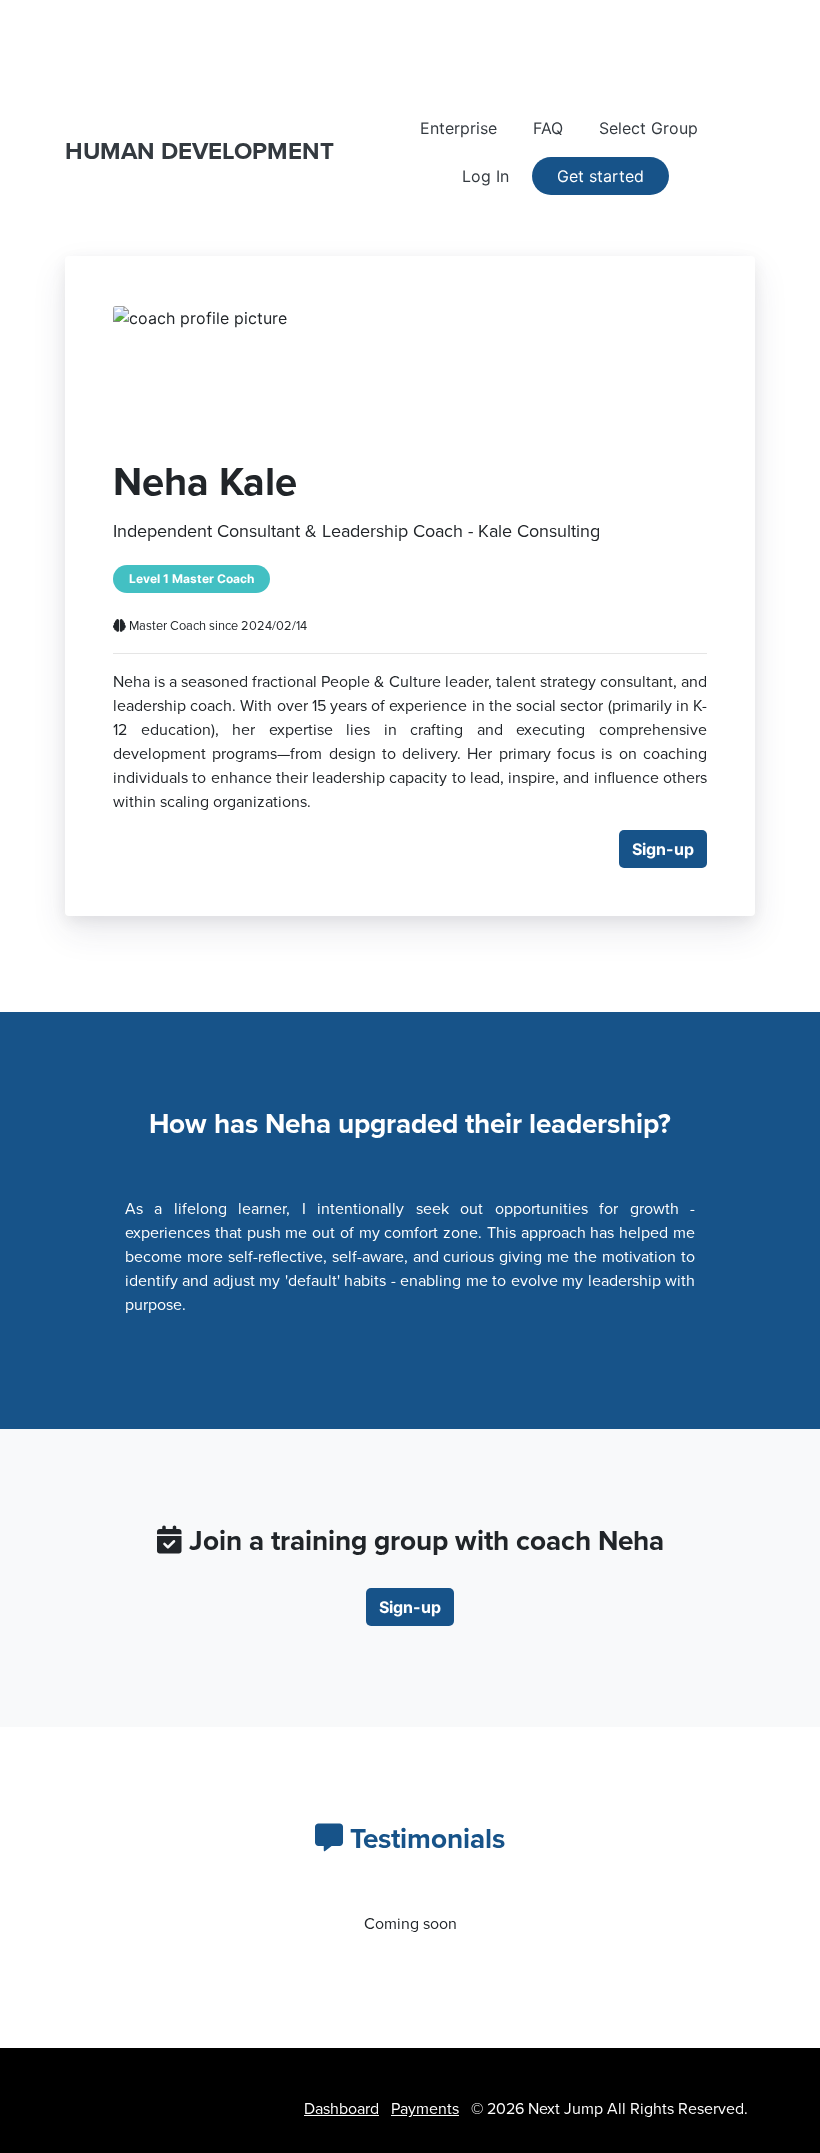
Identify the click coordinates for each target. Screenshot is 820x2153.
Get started (600, 176)
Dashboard (341, 2109)
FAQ (548, 128)
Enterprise (458, 128)
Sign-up (663, 849)
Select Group (648, 128)
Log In (485, 176)
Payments (425, 2109)
